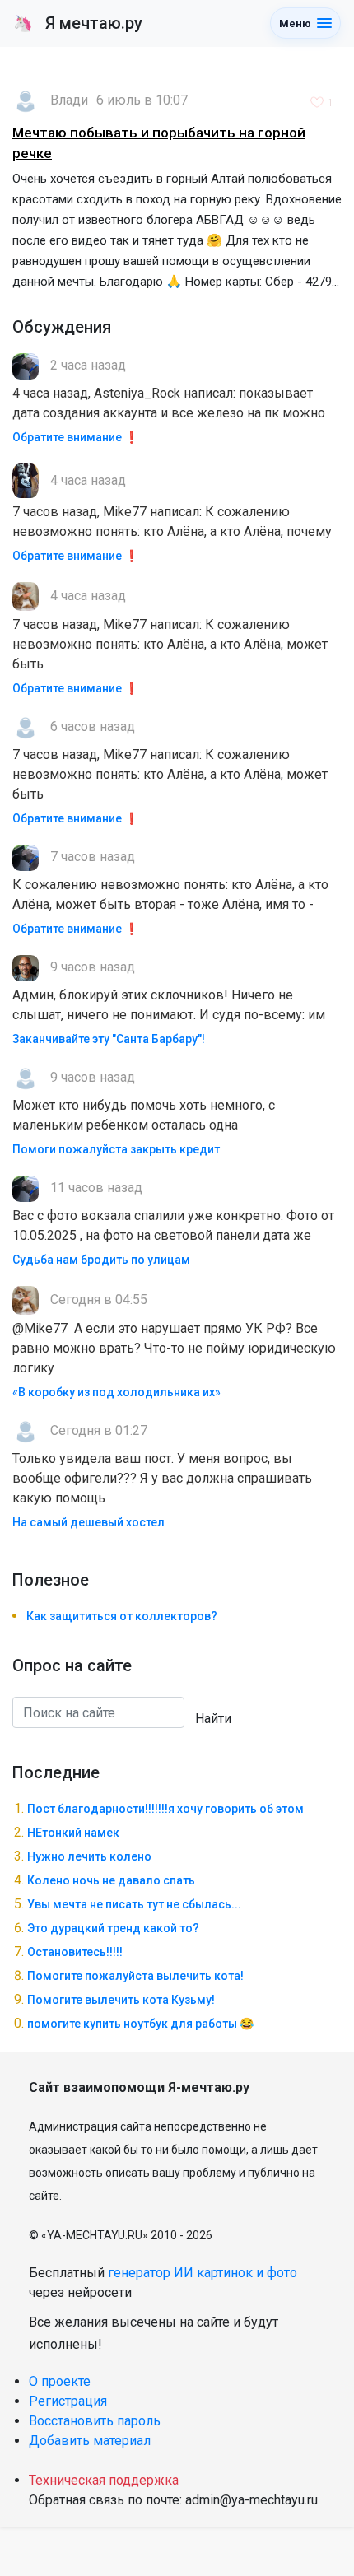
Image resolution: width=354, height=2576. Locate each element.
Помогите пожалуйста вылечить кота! (135, 1976)
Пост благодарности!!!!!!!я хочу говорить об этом (165, 1809)
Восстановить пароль (95, 2421)
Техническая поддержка (104, 2480)
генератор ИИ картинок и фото (203, 2273)
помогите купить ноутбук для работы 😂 (140, 2024)
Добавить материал (90, 2441)
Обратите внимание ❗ (75, 437)
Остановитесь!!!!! (75, 1952)
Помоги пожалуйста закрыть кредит (116, 1149)
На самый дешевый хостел (88, 1522)
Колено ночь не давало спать (111, 1880)
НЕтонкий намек (73, 1833)
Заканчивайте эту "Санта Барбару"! (109, 1039)
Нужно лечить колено (89, 1856)
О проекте (60, 2381)
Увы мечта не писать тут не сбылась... (134, 1904)
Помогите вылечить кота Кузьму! (121, 2000)
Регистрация (68, 2401)
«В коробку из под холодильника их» (116, 1392)
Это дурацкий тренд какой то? (113, 1928)
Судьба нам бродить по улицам (101, 1260)
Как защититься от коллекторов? (122, 1616)
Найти (213, 1719)
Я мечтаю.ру (78, 23)
